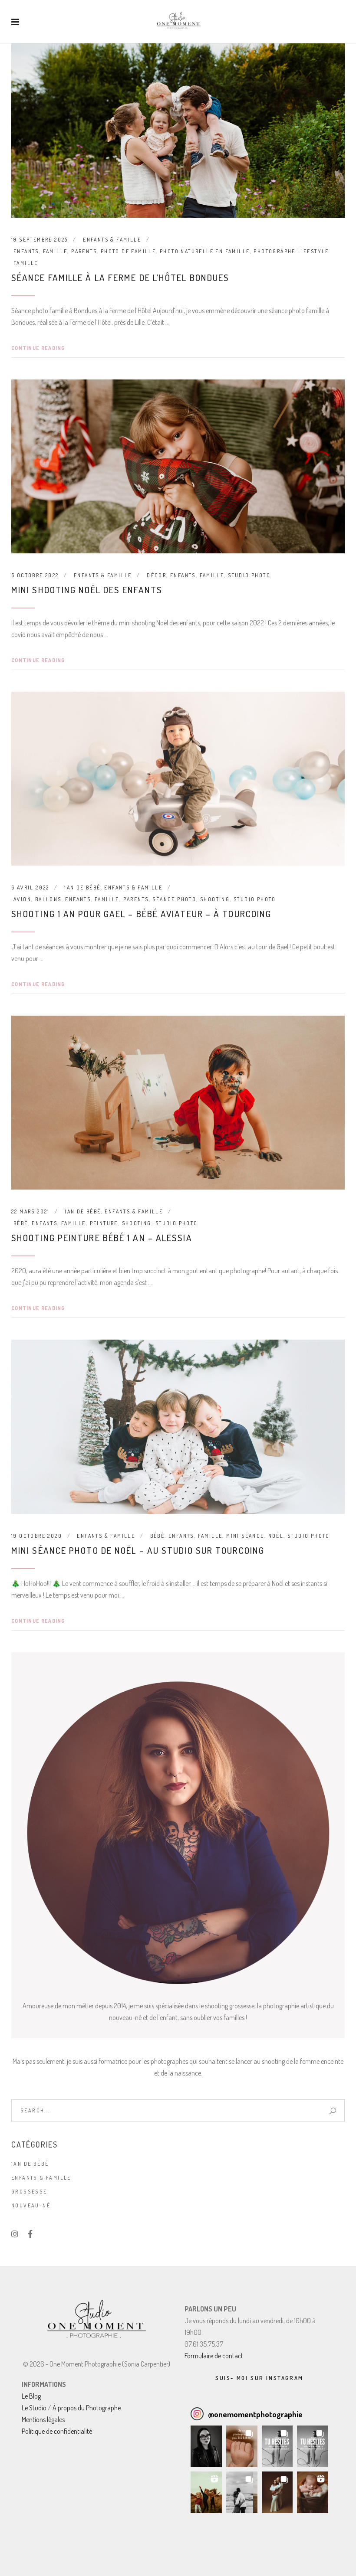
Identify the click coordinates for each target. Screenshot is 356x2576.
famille (55, 251)
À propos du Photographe (87, 2408)
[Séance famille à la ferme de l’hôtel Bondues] (178, 131)
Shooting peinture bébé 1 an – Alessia (102, 1237)
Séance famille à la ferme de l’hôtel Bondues (120, 277)
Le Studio (34, 2408)
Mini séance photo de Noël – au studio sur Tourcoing (138, 1550)
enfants (26, 251)
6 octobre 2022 (35, 575)
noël (276, 1536)
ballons (48, 899)
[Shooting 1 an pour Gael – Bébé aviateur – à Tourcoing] (178, 779)
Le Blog (31, 2396)
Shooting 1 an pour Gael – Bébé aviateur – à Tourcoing (141, 914)
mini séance (245, 1536)
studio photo (249, 575)
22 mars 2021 (31, 1211)
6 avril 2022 (30, 888)
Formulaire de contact (214, 2356)
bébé (21, 1223)
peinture (104, 1223)
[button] (206, 2446)
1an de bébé (82, 888)
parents (84, 251)
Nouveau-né (31, 2205)
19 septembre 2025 (40, 240)
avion (22, 899)
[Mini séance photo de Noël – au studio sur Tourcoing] (178, 1427)
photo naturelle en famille (205, 251)
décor (157, 575)
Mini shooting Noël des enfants (87, 590)
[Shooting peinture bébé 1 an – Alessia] (178, 1103)
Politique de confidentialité (57, 2431)
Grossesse (29, 2192)
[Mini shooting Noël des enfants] (178, 466)
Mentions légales (43, 2419)
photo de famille (128, 251)
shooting (215, 899)
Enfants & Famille (112, 240)
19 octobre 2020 (37, 1536)
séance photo (174, 899)
